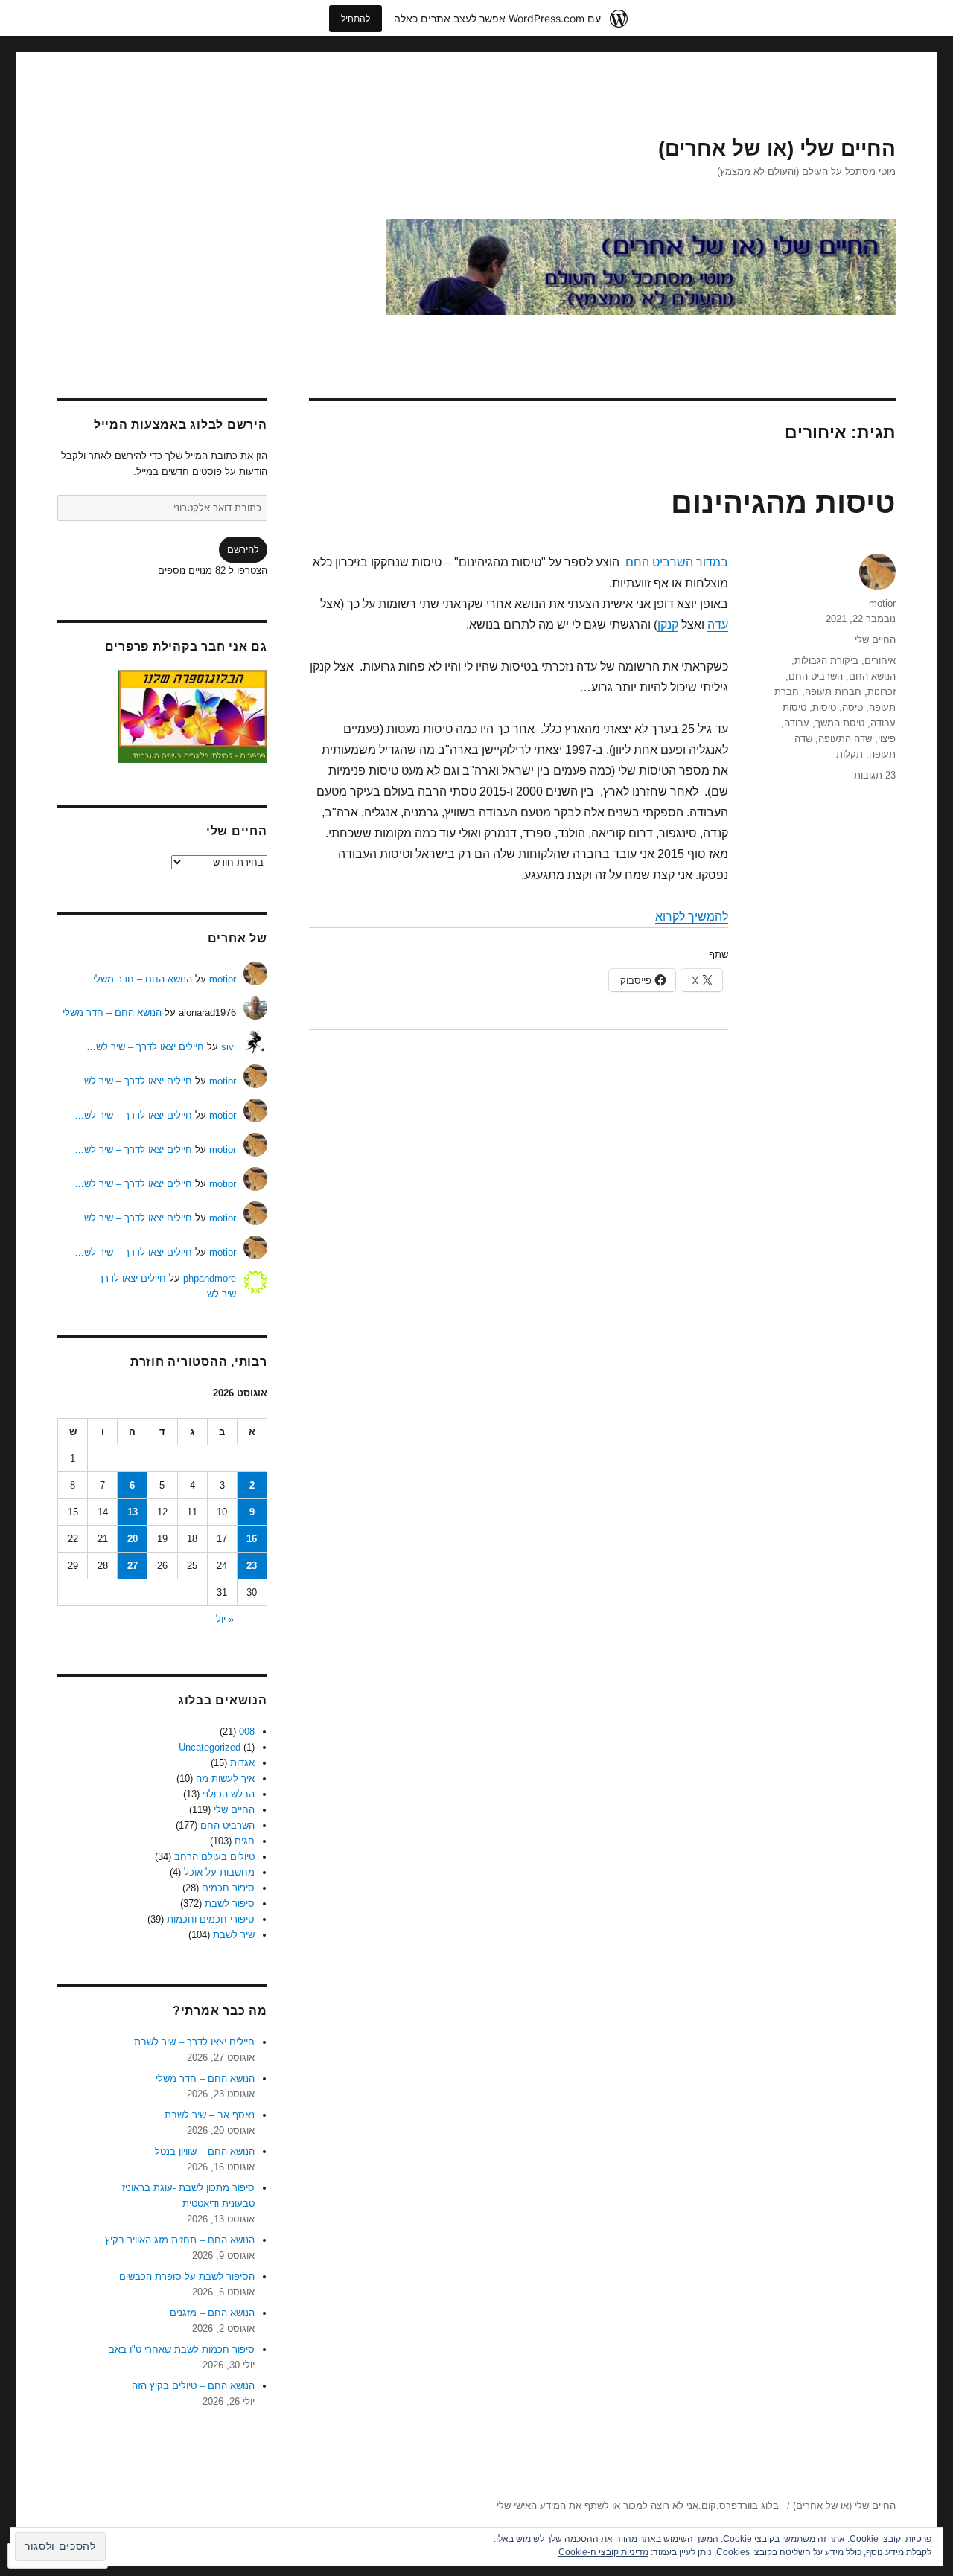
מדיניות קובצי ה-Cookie (603, 2552)
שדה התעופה (845, 739)
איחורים (880, 661)
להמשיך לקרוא (692, 917)
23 (252, 1566)
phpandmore (210, 1278)
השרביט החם (816, 676)
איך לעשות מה (225, 1778)
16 (252, 1539)
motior (882, 603)
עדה (718, 625)
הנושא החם (872, 676)
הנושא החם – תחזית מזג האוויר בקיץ (180, 2240)
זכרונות (882, 692)
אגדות (242, 1763)
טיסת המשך (840, 723)
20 (133, 1539)
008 (247, 1732)
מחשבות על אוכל (219, 1872)
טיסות (824, 707)
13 (133, 1512)
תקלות (850, 754)
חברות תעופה (833, 692)
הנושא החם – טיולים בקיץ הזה (193, 2386)
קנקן (668, 625)
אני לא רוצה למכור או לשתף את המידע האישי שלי (597, 2506)
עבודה (797, 723)
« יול (225, 1619)
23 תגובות (875, 775)
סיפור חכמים (228, 1888)
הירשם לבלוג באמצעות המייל (181, 425)
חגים (245, 1841)
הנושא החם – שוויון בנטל (205, 2151)
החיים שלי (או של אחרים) (777, 148)
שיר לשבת (234, 1935)
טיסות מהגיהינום (783, 502)
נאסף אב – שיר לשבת (210, 2115)
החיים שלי (875, 640)
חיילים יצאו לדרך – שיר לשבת (194, 2042)
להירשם (243, 550)
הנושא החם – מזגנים (212, 2313)
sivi (229, 1047)
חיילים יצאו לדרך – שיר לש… (145, 1047)
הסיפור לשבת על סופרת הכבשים (187, 2276)
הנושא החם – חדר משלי (143, 979)
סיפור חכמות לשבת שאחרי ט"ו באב (182, 2349)
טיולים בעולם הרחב (214, 1857)
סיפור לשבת (230, 1904)
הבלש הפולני (229, 1794)
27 (133, 1566)
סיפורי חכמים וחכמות (211, 1919)
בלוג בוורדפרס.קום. (739, 2506)
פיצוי (887, 739)
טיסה (852, 707)
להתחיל (356, 18)
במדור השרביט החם (677, 562)
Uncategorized (210, 1747)
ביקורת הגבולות (826, 661)
